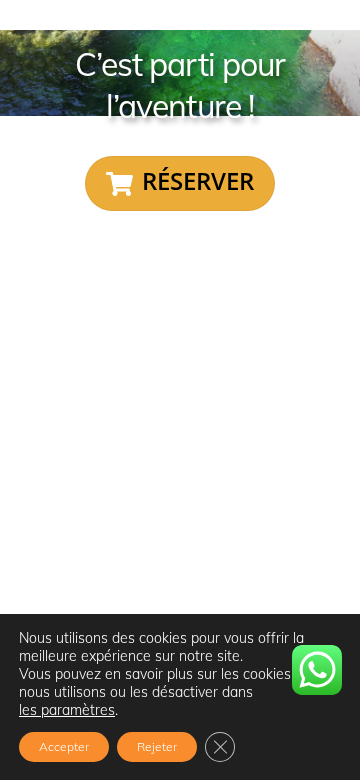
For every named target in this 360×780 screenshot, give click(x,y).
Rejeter (157, 746)
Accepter (64, 746)
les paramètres (67, 710)
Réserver (198, 180)
